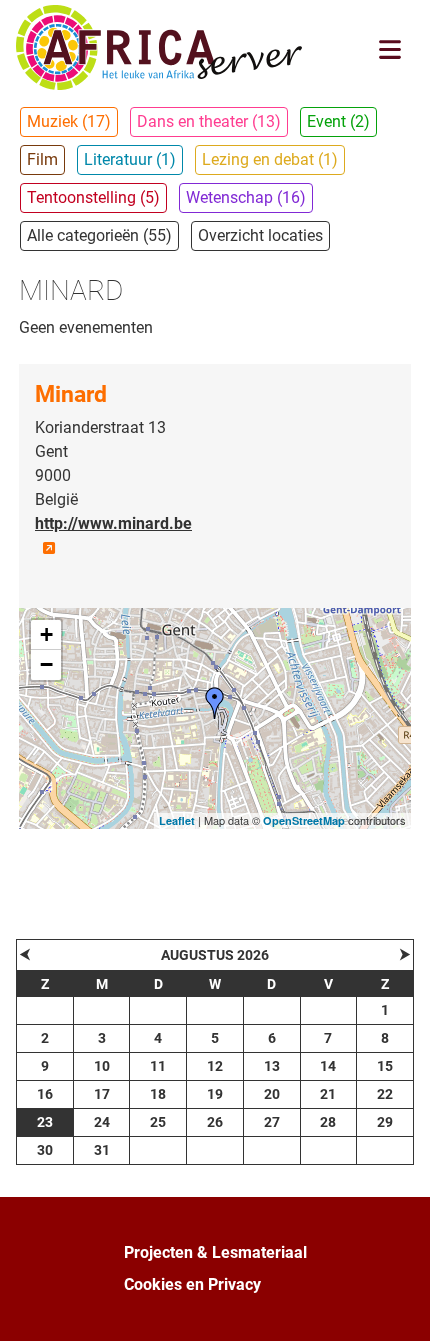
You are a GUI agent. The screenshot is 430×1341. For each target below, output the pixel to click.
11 (158, 1066)
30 (45, 1150)
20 (272, 1094)
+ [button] (46, 634)
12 (215, 1066)
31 (102, 1150)
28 (328, 1122)
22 (385, 1094)
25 (158, 1122)
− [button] (46, 664)
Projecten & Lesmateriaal (215, 1252)
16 (45, 1094)
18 (158, 1094)
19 (215, 1094)
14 (328, 1066)
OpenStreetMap (304, 820)
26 (215, 1122)
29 (385, 1122)
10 (102, 1066)
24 (102, 1122)
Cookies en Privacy (192, 1284)
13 (272, 1066)
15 (385, 1066)
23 (45, 1122)
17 (102, 1094)
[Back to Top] (395, 1304)
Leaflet (177, 820)
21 (328, 1094)
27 (272, 1122)
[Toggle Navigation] (390, 49)
